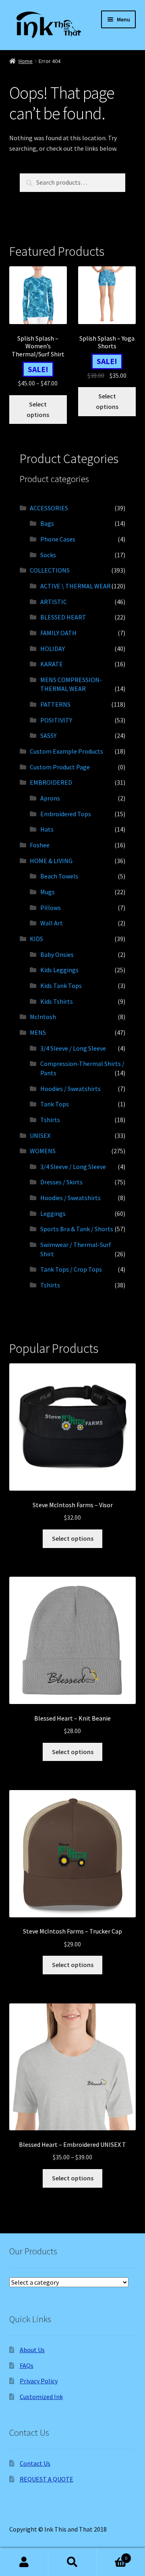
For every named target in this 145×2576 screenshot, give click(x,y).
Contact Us (35, 2463)
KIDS (36, 939)
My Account (24, 2562)
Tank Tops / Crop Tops (71, 1269)
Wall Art (52, 923)
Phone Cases (58, 539)
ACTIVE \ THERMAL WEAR (76, 586)
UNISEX (40, 1135)
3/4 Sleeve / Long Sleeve (73, 1048)
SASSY (48, 735)
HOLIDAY (53, 649)
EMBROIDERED (51, 782)
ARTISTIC (54, 602)
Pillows (51, 908)
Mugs (48, 892)
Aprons (50, 798)
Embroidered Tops (66, 814)
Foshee (40, 845)
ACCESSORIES (49, 508)
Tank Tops (55, 1104)
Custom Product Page (60, 767)
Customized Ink (41, 2397)
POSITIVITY (56, 720)
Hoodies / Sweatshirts (70, 1089)
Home (26, 61)
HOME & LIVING (51, 861)
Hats (47, 829)
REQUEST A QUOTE (47, 2479)
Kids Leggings (59, 970)
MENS (38, 1032)
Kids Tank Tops (61, 986)
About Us (32, 2350)
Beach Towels (59, 876)
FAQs (27, 2365)
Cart (112, 2555)
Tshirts (50, 1120)
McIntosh (43, 1017)
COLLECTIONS (50, 570)
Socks (48, 555)
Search (72, 2562)
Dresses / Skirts (61, 1182)
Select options (38, 409)
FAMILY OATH (58, 633)
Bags (47, 523)
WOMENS (43, 1151)
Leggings (53, 1213)
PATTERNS (55, 704)
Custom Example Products (66, 751)
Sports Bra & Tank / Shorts (77, 1229)
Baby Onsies (57, 954)
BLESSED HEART (63, 617)
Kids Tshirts (57, 1001)
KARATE (52, 664)
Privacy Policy (39, 2381)
